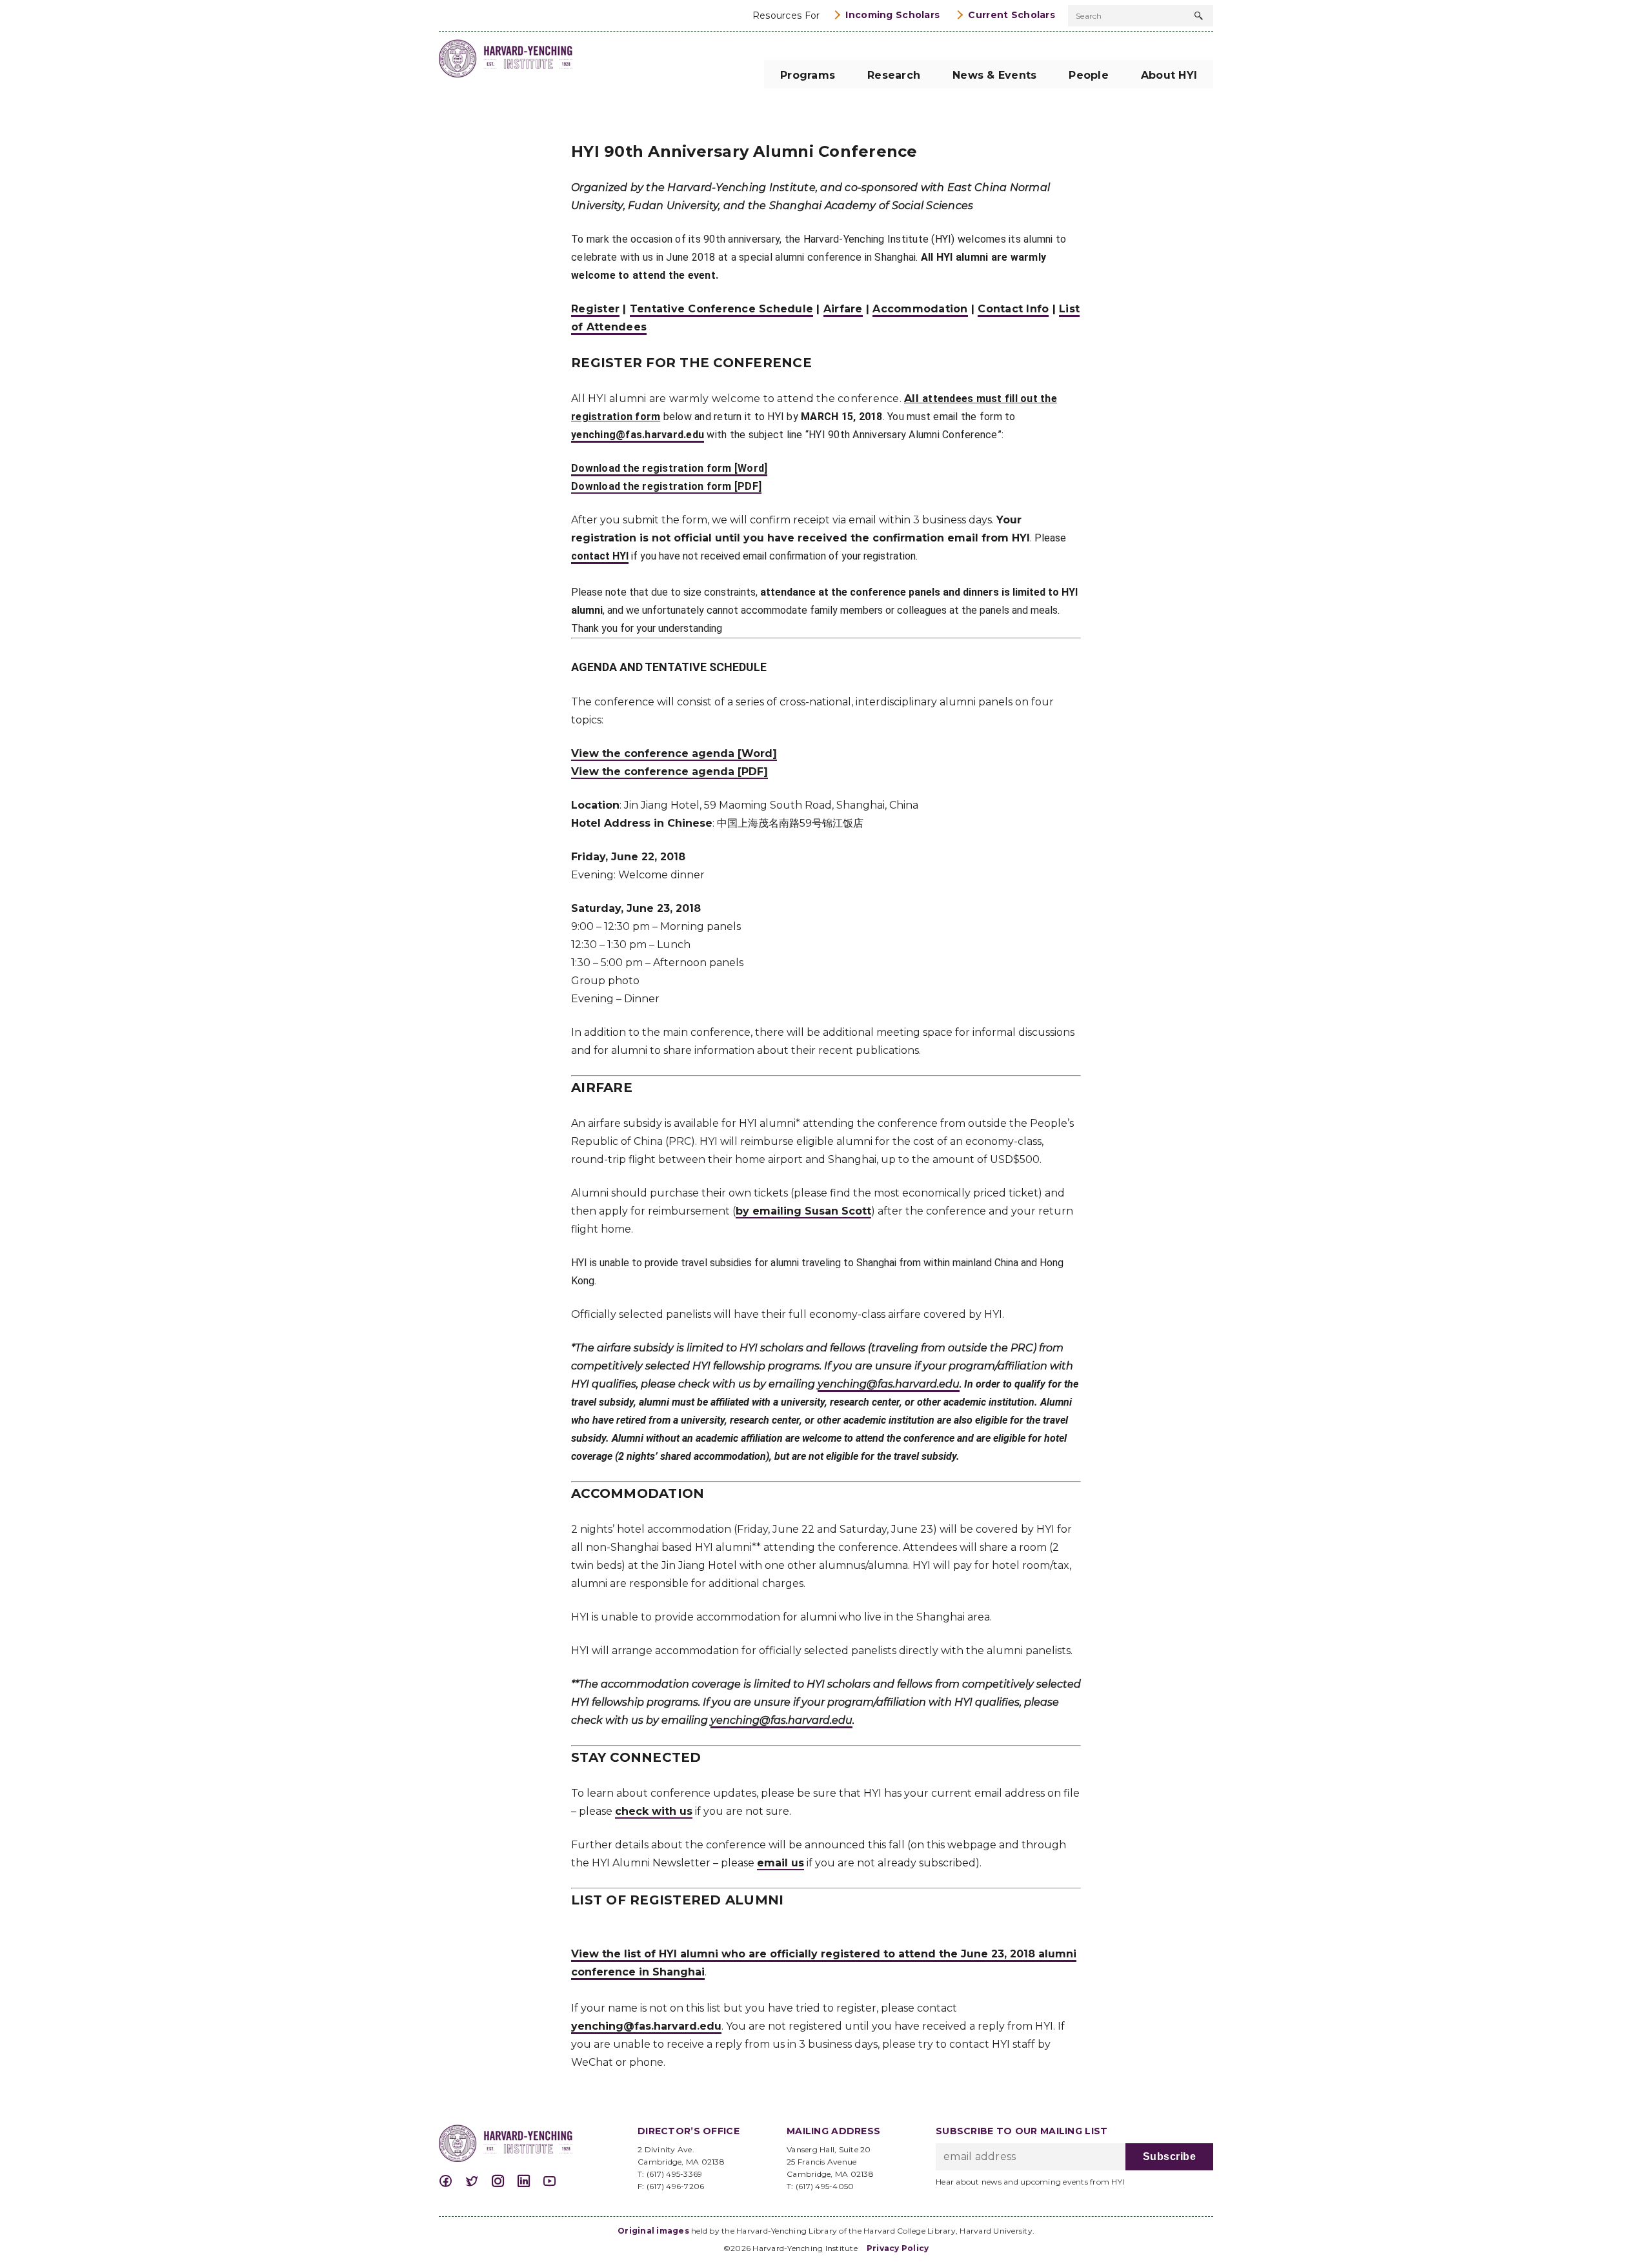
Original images (653, 2231)
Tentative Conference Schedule (721, 309)
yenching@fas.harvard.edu (638, 435)
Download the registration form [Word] (669, 468)
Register (595, 309)
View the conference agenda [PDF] (670, 772)
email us (781, 1863)
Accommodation (920, 309)
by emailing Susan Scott (803, 1211)
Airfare (843, 309)
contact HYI (600, 556)
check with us (654, 1811)
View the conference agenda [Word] (674, 753)
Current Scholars (1012, 15)
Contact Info (1013, 309)
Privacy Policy (898, 2248)
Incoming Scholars (892, 15)
